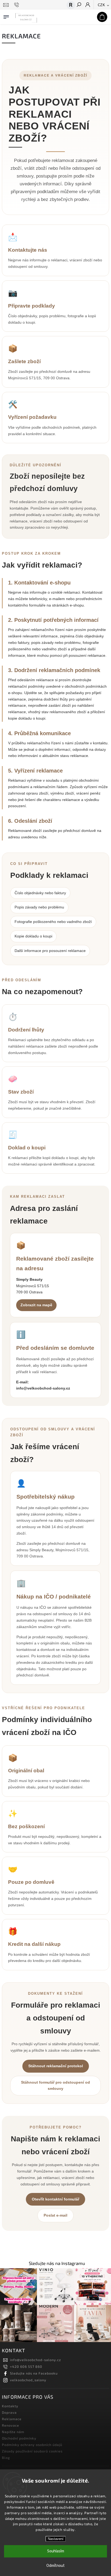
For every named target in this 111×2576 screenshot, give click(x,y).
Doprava (9, 2412)
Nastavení (56, 2539)
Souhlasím (56, 2551)
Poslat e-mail (55, 2215)
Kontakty (10, 2406)
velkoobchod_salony (28, 2380)
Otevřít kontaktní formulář (55, 2199)
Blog (6, 2458)
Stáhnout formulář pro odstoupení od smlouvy (55, 2086)
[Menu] (6, 16)
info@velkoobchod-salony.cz (43, 1388)
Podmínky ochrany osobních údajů (32, 2445)
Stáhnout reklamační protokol (56, 2066)
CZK (102, 5)
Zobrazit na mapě (36, 1305)
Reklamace (12, 2419)
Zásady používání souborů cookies (32, 2451)
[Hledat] (79, 5)
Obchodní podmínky (19, 2438)
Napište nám (13, 2432)
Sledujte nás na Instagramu (57, 2263)
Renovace (11, 2425)
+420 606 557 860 (26, 2366)
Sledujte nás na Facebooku (34, 2373)
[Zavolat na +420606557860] (17, 5)
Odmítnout (55, 2566)
